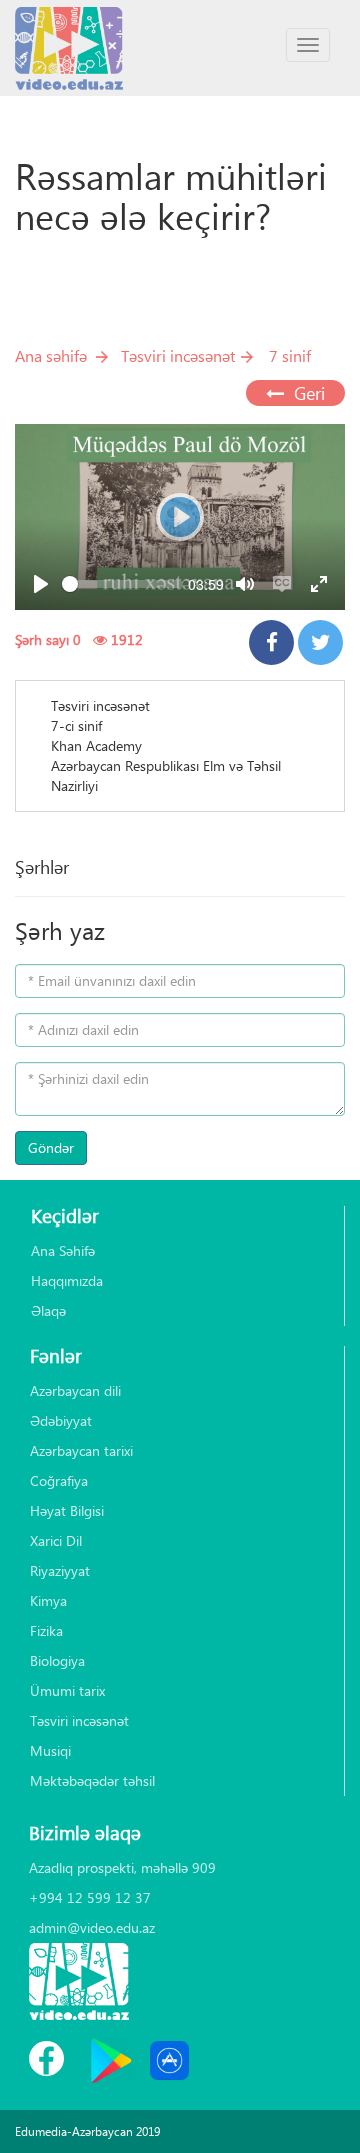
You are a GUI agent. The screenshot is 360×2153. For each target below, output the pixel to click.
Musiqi (50, 1750)
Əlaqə (48, 1310)
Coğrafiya (59, 1480)
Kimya (48, 1600)
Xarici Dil (56, 1540)
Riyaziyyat (60, 1570)
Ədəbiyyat (61, 1420)
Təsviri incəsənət (178, 355)
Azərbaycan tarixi (81, 1450)
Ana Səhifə (63, 1250)
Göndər (51, 1147)
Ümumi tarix (67, 1690)
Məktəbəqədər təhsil (92, 1780)
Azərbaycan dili (75, 1390)
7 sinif (290, 355)
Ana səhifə (51, 355)
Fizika (46, 1630)
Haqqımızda (67, 1280)
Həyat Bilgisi (67, 1510)
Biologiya (57, 1660)
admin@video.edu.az (92, 1927)
